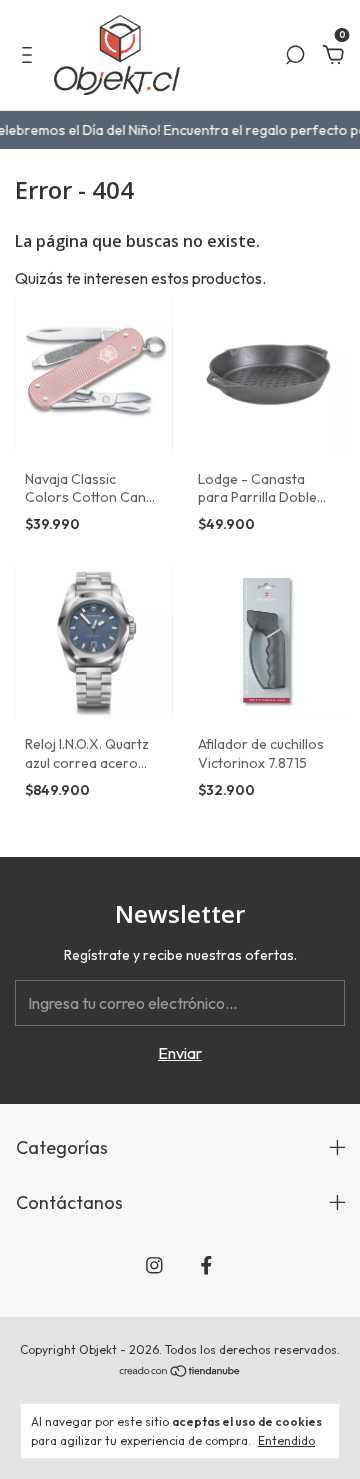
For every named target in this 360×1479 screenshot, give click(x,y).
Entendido (286, 1440)
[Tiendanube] (180, 1372)
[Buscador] (295, 56)
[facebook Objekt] (206, 1265)
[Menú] (30, 56)
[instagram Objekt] (154, 1265)
